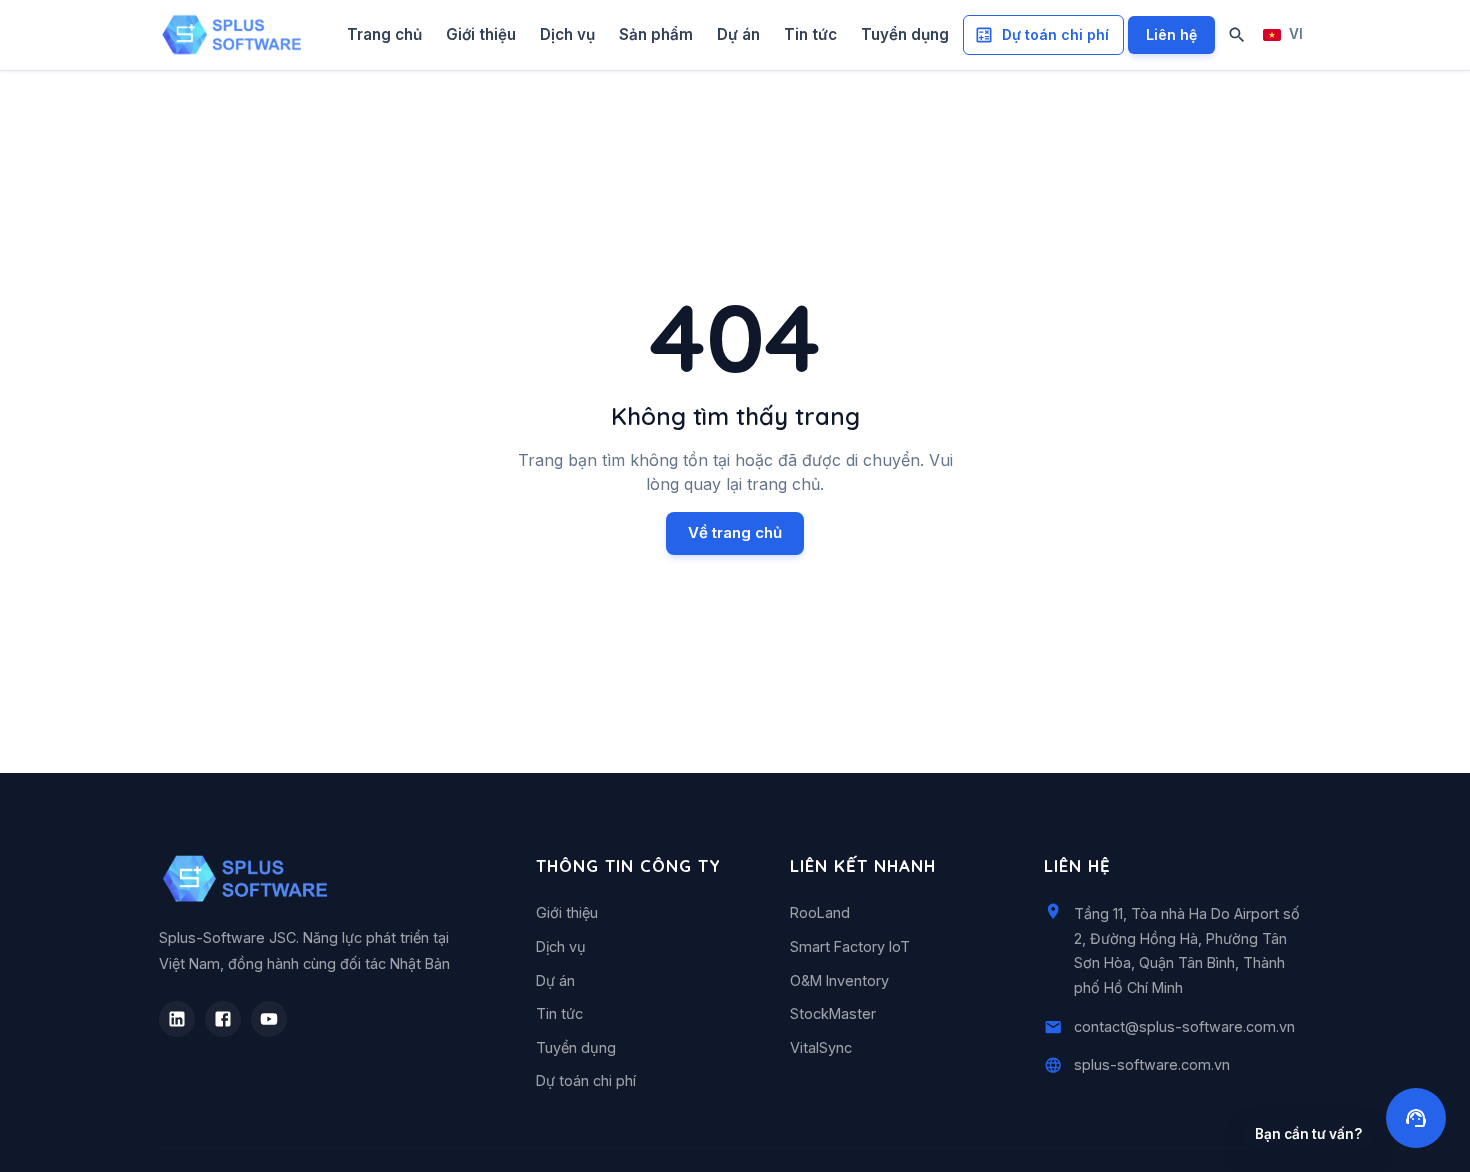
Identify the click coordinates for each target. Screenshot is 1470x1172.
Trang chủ (384, 34)
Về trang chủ (735, 532)
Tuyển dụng (905, 34)
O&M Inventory (839, 980)
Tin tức (810, 34)
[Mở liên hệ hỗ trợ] (1416, 1118)
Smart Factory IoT (850, 946)
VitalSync (821, 1047)
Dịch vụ (567, 34)
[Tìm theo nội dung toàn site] (1237, 35)
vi (1296, 34)
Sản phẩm (656, 34)
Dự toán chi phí (1055, 34)
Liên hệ (1171, 34)
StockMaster (833, 1013)
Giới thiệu (481, 34)
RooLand (820, 912)
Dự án (738, 34)
